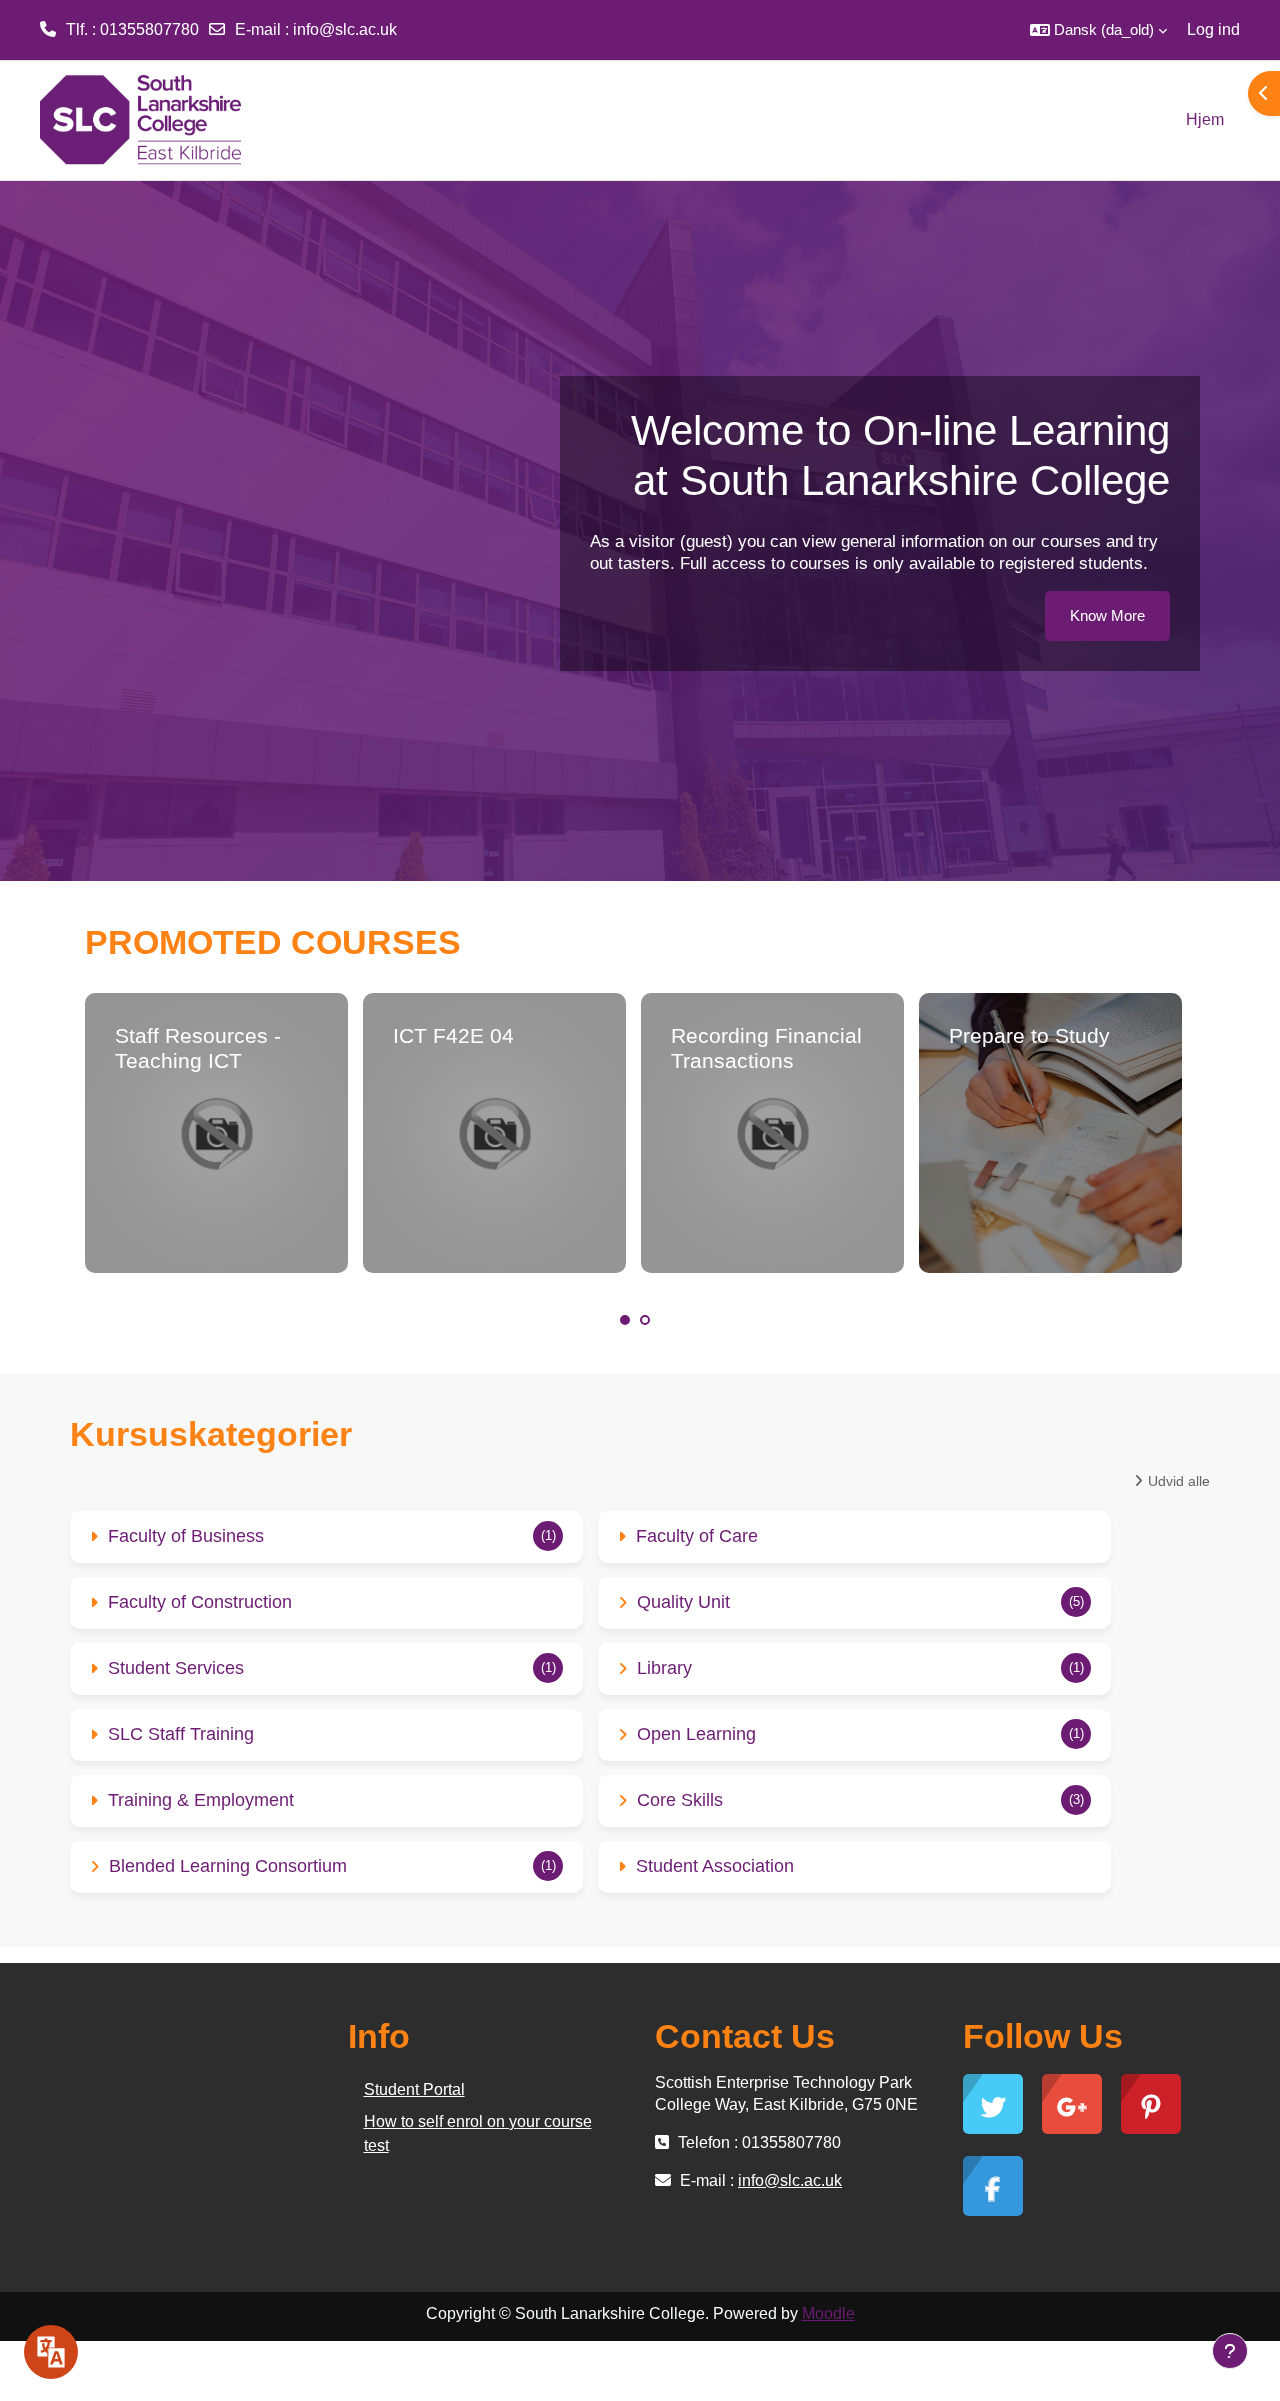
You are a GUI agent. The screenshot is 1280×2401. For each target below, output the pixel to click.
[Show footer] (1230, 2351)
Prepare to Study (1029, 1035)
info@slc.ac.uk (345, 29)
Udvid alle (1179, 1481)
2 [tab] (645, 1320)
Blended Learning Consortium (228, 1866)
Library (664, 1668)
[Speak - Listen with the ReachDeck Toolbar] (51, 2352)
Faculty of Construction (200, 1602)
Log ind (1213, 29)
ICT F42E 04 (453, 1035)
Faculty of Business (186, 1536)
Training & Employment (201, 1800)
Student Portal (414, 2089)
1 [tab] (625, 1320)
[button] (1098, 30)
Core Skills (680, 1800)
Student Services (176, 1668)
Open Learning (696, 1734)
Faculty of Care (697, 1536)
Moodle (828, 2313)
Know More (1107, 615)
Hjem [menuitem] (1205, 119)
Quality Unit (683, 1602)
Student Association (715, 1866)
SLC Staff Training (181, 1734)
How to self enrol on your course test (478, 2133)
